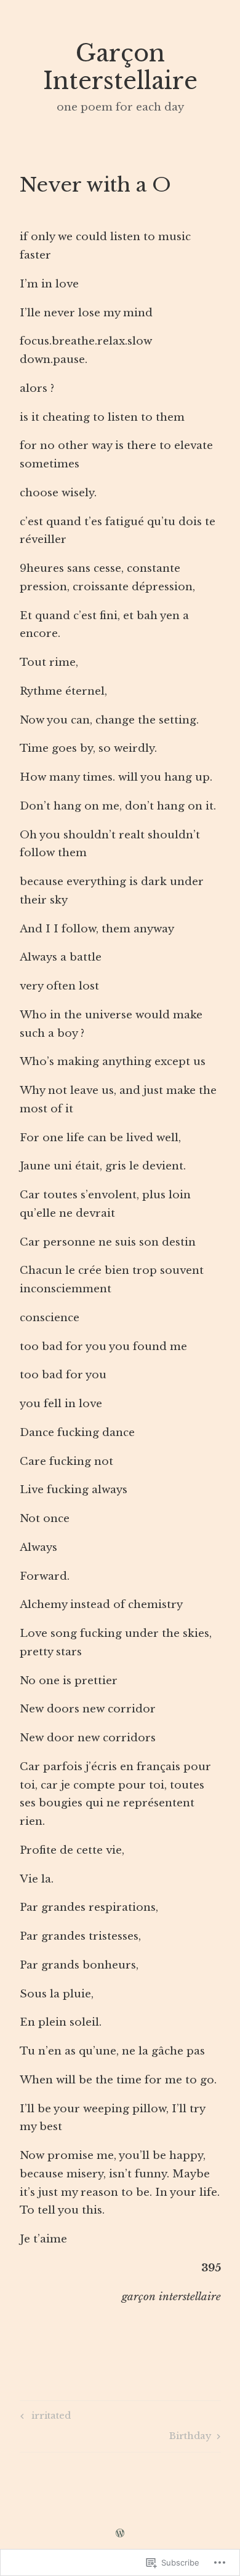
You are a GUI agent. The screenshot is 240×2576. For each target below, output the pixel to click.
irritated (44, 2418)
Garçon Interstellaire (120, 67)
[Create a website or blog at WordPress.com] (120, 2534)
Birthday (190, 2438)
